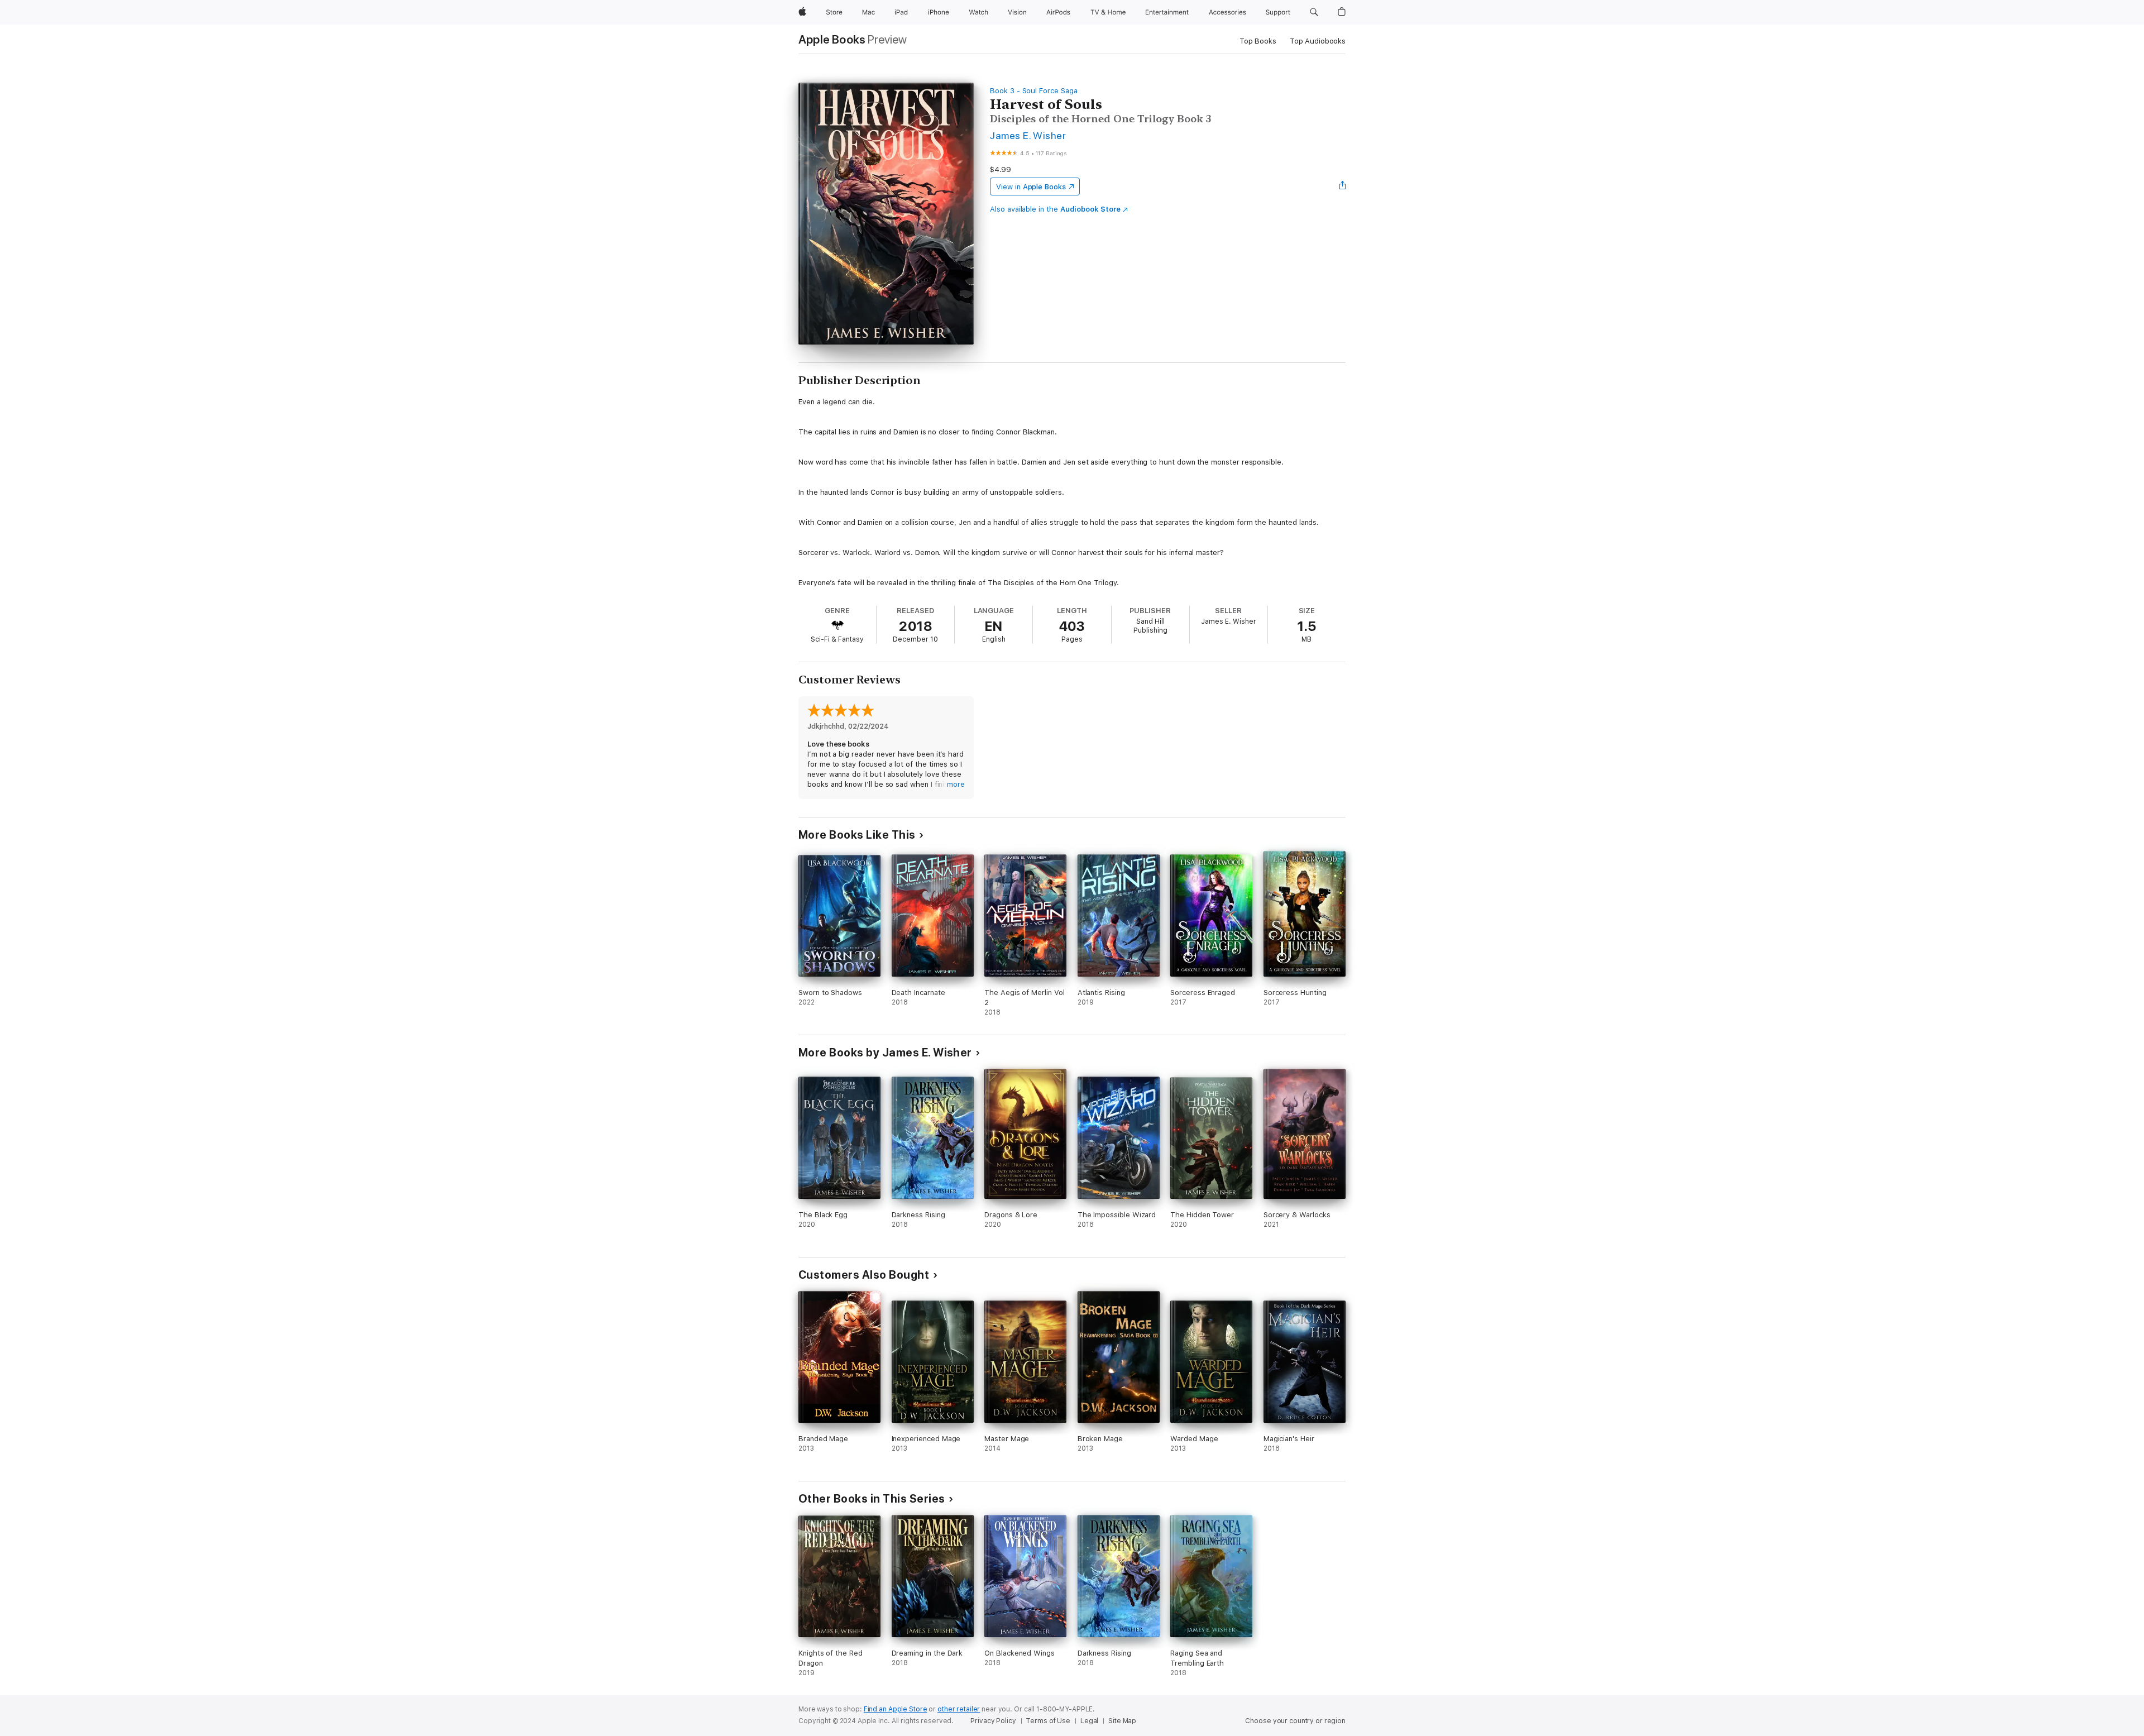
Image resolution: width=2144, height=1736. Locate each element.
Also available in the (1055, 209)
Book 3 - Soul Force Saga (1033, 91)
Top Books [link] (1258, 41)
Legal (1089, 1721)
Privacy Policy (993, 1721)
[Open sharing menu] (1343, 186)
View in (1031, 187)
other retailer (959, 1709)
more (956, 784)
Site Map (1122, 1721)
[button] (1314, 12)
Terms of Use (1048, 1721)
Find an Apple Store (896, 1709)
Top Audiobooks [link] (1318, 41)
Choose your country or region (1295, 1721)
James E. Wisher (1028, 135)
